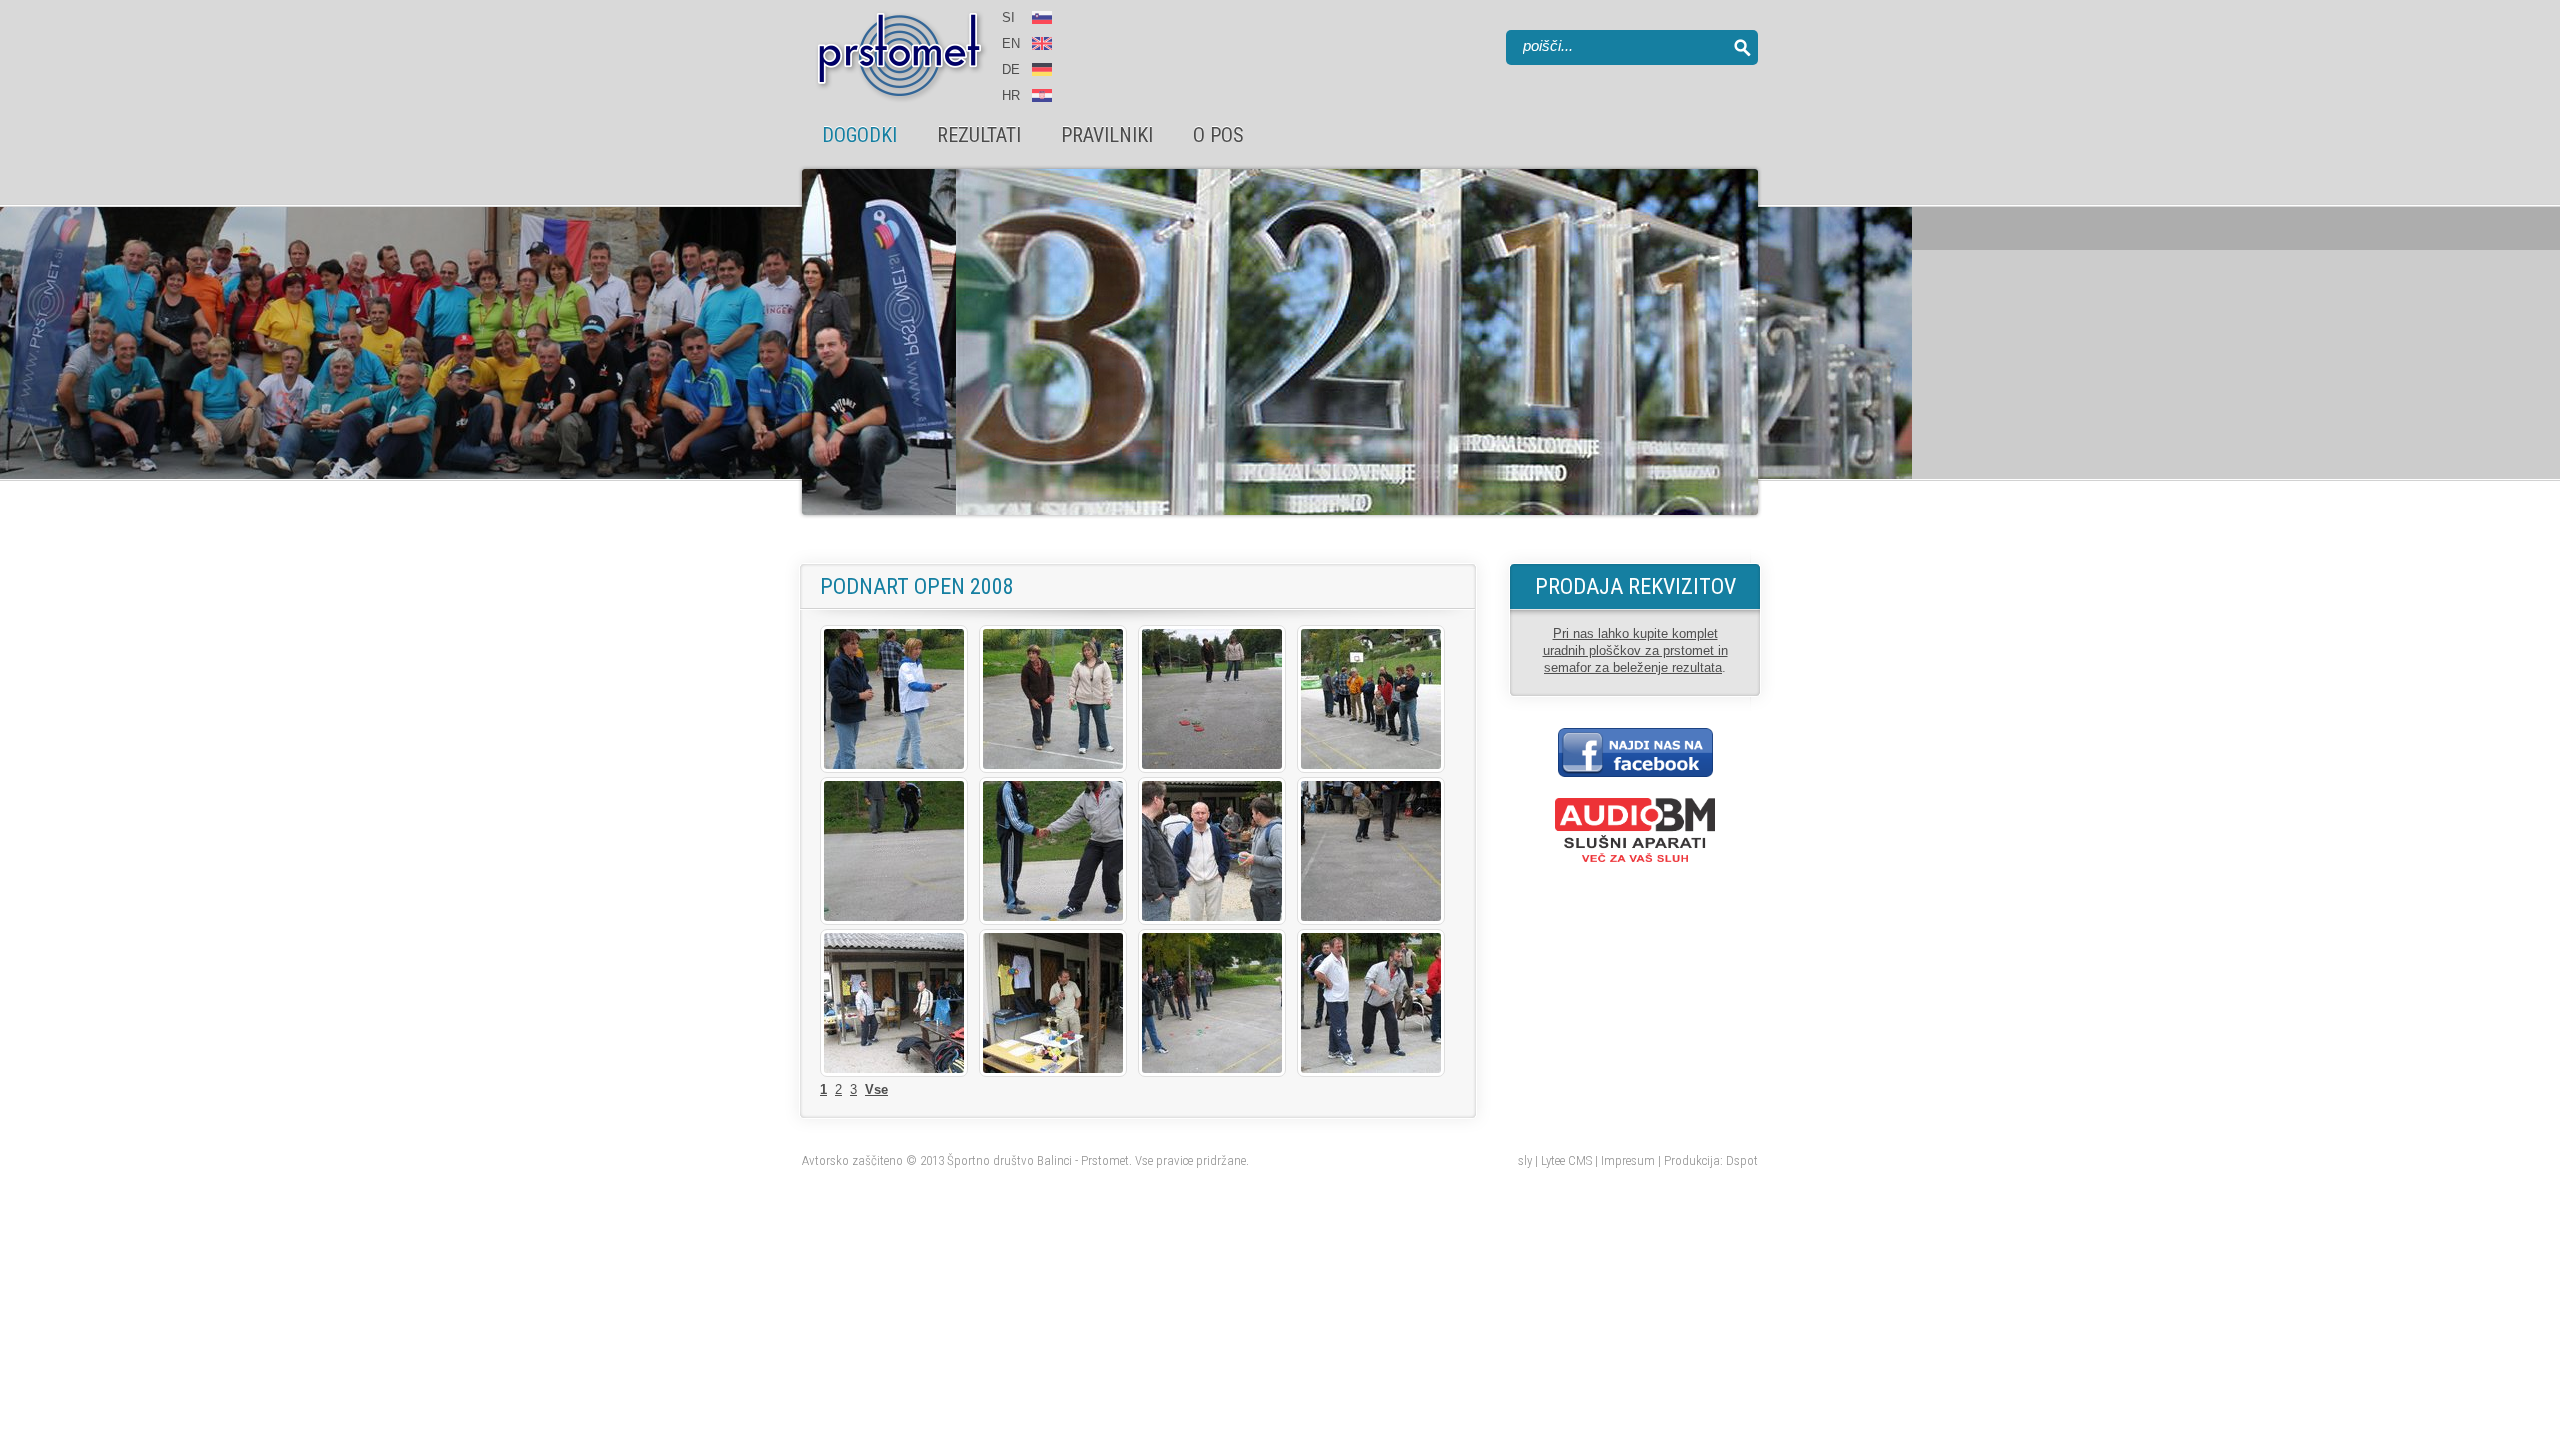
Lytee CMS (1566, 1160)
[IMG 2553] (1053, 1072)
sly (1525, 1160)
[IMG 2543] (1371, 768)
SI (1008, 17)
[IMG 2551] (1371, 920)
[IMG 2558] (1212, 1072)
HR (1011, 95)
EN (1013, 43)
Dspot (1742, 1160)
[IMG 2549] (1212, 920)
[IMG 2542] (1212, 768)
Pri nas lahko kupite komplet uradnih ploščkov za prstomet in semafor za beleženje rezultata (1635, 650)
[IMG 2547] (1053, 920)
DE (1011, 69)
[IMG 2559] (1371, 1072)
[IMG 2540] (894, 768)
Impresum (1628, 1160)
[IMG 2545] (894, 920)
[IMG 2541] (1053, 768)
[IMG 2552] (894, 1072)
